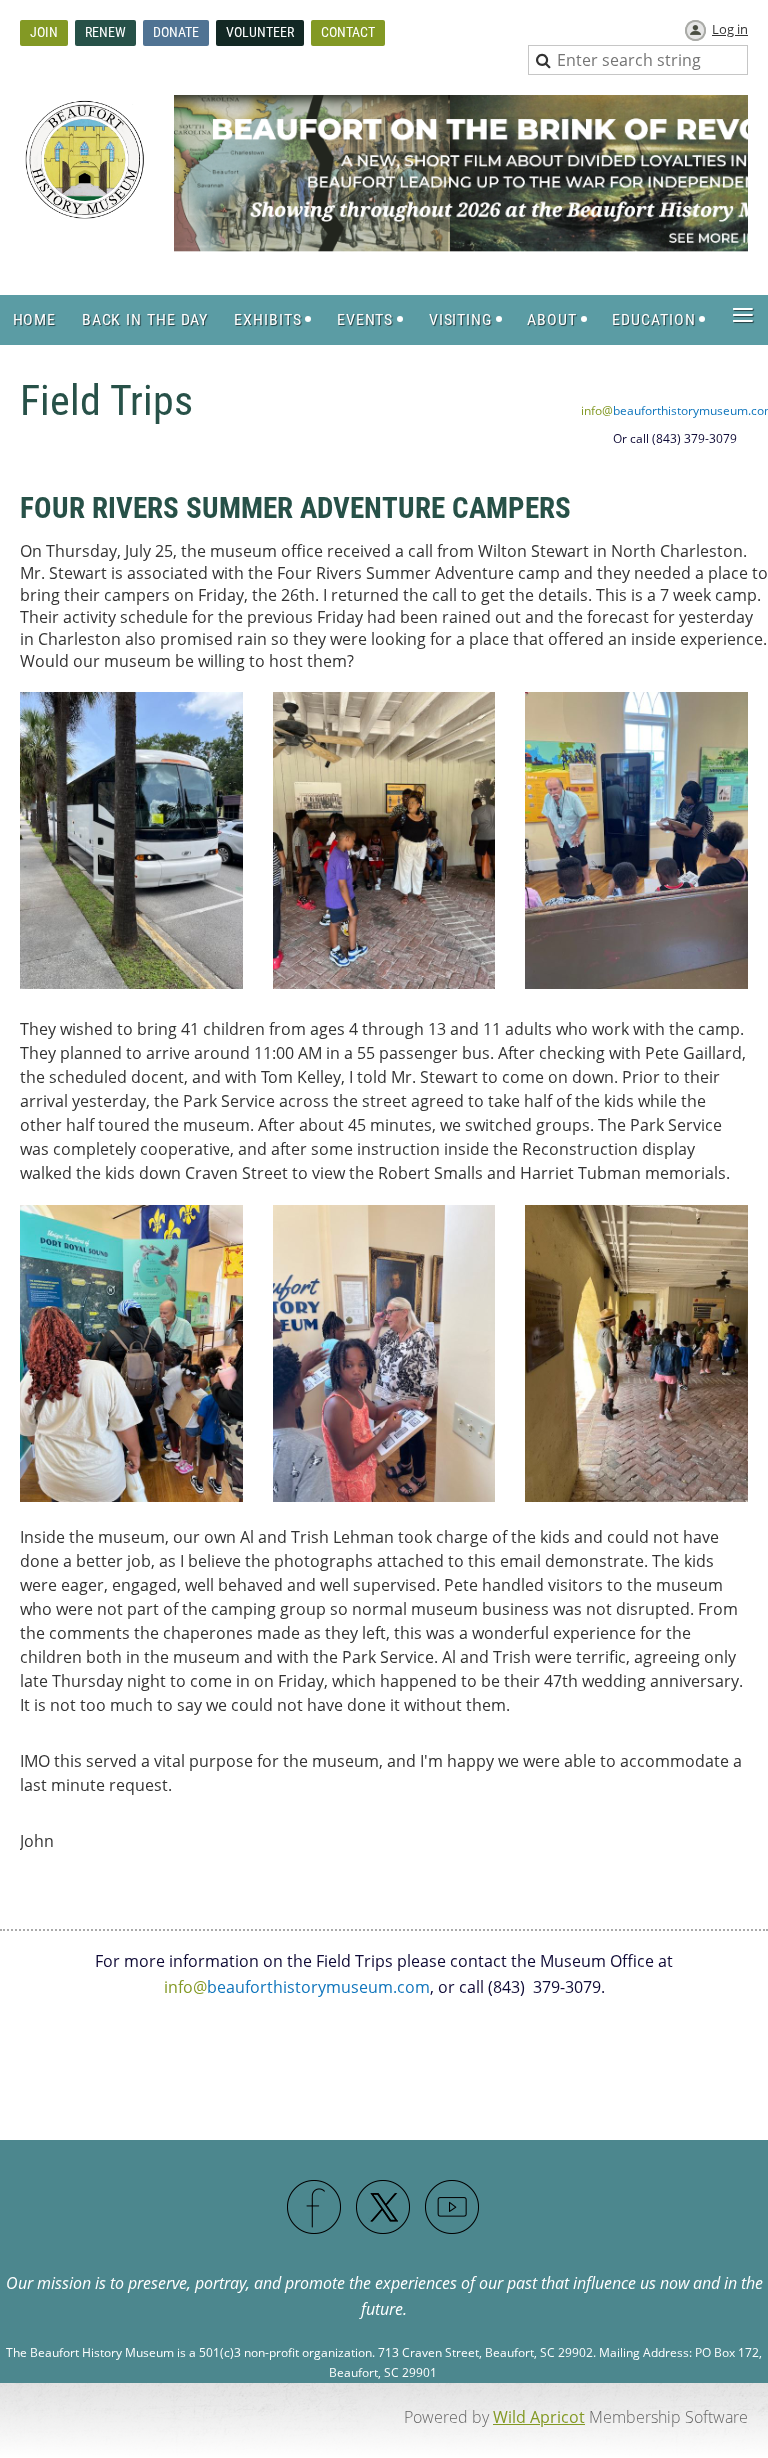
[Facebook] (315, 2208)
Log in (730, 29)
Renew (105, 32)
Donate (176, 32)
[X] (384, 2208)
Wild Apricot (539, 2417)
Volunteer (260, 32)
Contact (348, 32)
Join (44, 32)
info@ (297, 1987)
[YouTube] (453, 2208)
